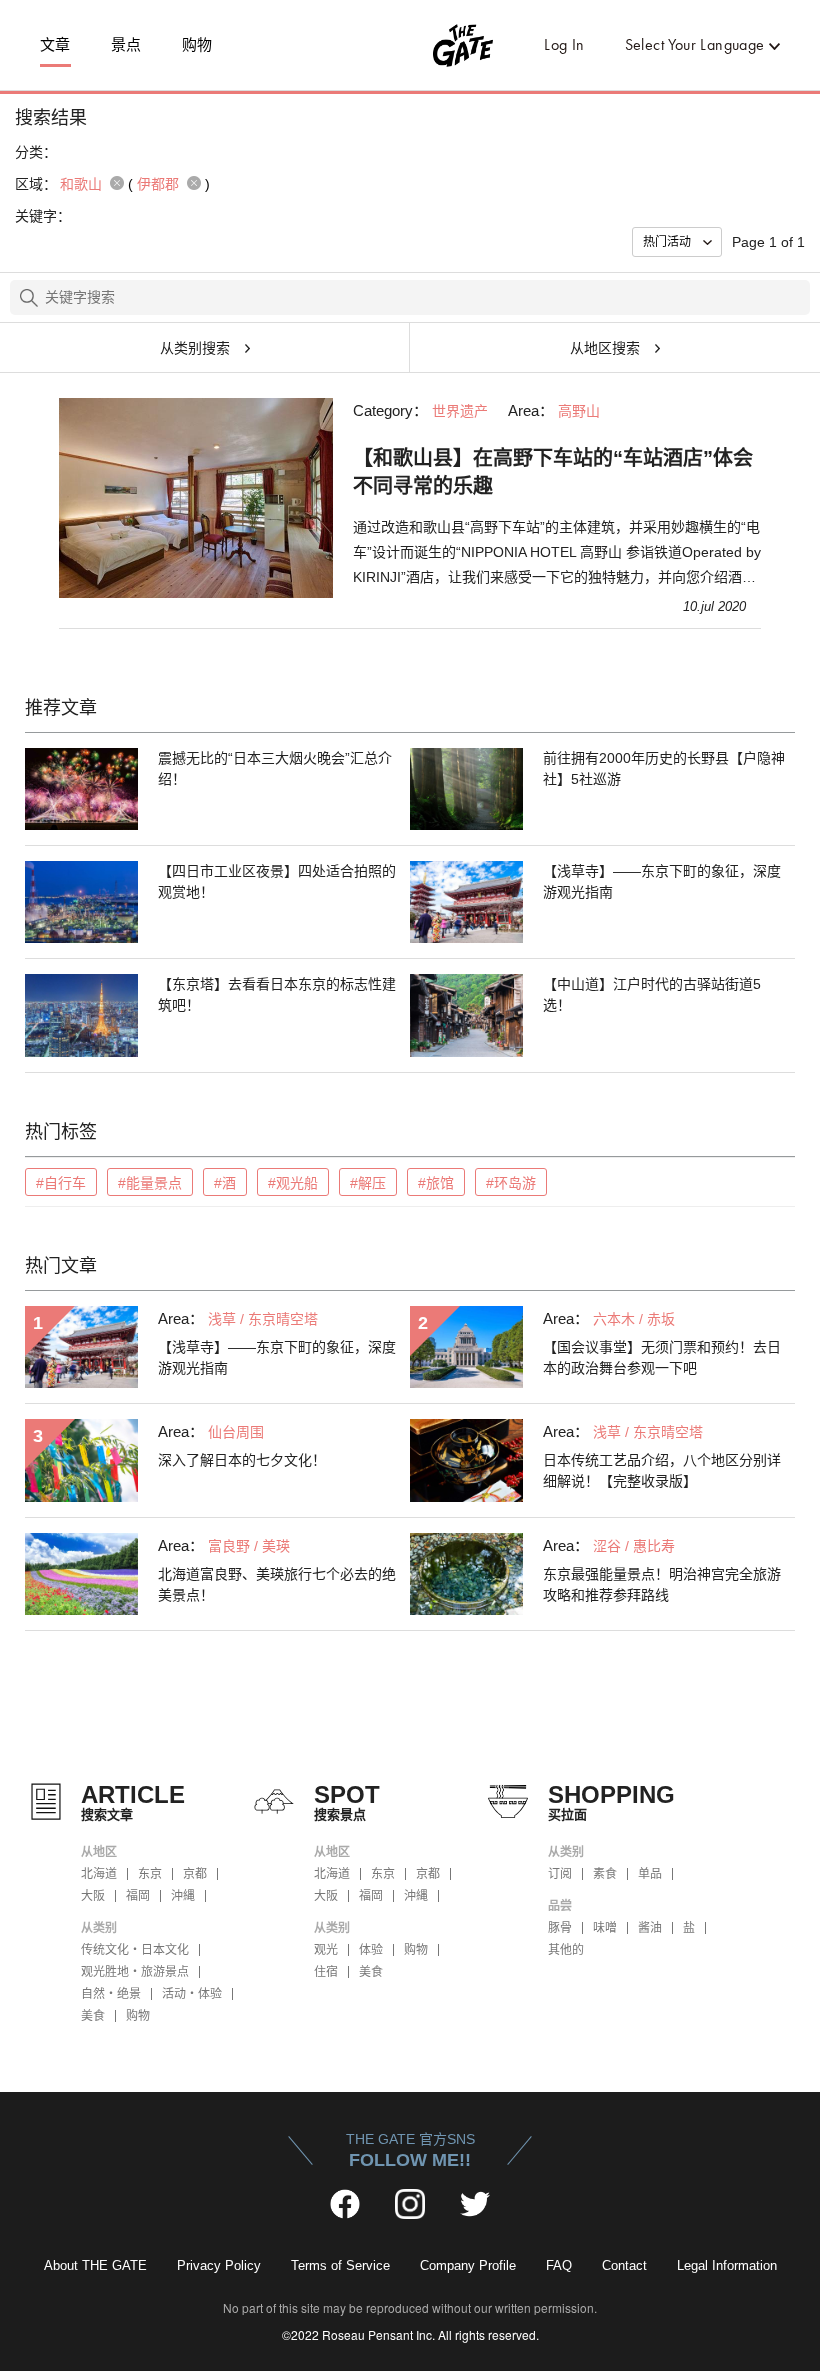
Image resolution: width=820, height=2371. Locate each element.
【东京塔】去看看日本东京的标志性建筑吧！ (277, 994)
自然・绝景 (111, 1994)
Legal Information (727, 2265)
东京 (150, 1874)
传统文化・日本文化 (135, 1950)
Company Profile (468, 2265)
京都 (195, 1874)
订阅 (560, 1874)
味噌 (605, 1928)
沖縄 (183, 1896)
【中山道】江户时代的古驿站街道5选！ (652, 994)
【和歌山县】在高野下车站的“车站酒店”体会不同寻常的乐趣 (553, 472)
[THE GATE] (410, 45)
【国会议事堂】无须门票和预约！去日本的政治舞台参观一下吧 (662, 1357)
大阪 (93, 1896)
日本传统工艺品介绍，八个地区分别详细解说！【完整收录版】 (662, 1470)
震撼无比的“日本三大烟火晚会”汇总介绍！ (275, 768)
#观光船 (293, 1183)
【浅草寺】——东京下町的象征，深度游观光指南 (662, 881)
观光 (326, 1950)
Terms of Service (340, 2265)
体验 (371, 1950)
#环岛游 (511, 1183)
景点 (126, 45)
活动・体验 (192, 1994)
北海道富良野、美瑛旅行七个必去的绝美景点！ (277, 1584)
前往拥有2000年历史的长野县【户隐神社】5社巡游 (664, 768)
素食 (605, 1874)
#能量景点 (150, 1183)
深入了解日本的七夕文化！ (242, 1460)
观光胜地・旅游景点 (135, 1972)
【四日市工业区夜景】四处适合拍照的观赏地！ (277, 881)
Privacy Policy (219, 2265)
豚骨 (560, 1928)
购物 (197, 45)
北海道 (99, 1874)
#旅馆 (436, 1183)
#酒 (225, 1183)
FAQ (559, 2265)
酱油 (650, 1928)
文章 (55, 45)
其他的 (566, 1950)
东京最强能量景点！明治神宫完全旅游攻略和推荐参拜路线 (662, 1584)
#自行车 (61, 1183)
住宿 (326, 1972)
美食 (93, 2016)
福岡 (138, 1896)
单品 (650, 1874)
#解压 (368, 1183)
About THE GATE (95, 2265)
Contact (624, 2265)
